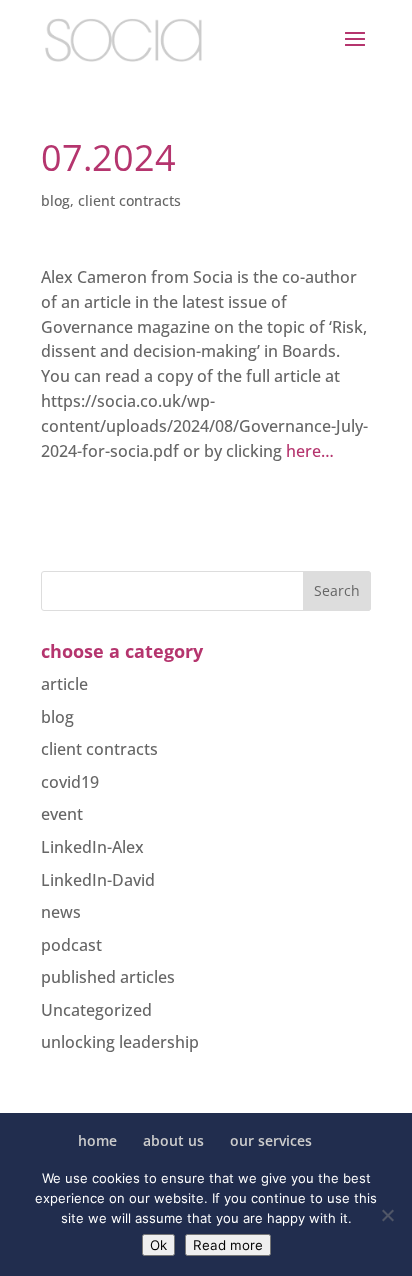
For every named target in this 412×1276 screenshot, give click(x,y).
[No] (387, 1215)
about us (173, 1140)
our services (271, 1140)
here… (310, 451)
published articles (108, 977)
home (97, 1140)
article (64, 684)
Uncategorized (96, 1010)
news (61, 912)
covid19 (70, 782)
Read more (228, 1245)
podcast (71, 945)
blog (55, 200)
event (62, 814)
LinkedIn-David (98, 880)
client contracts (129, 200)
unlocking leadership (120, 1042)
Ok (158, 1245)
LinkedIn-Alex (92, 847)
